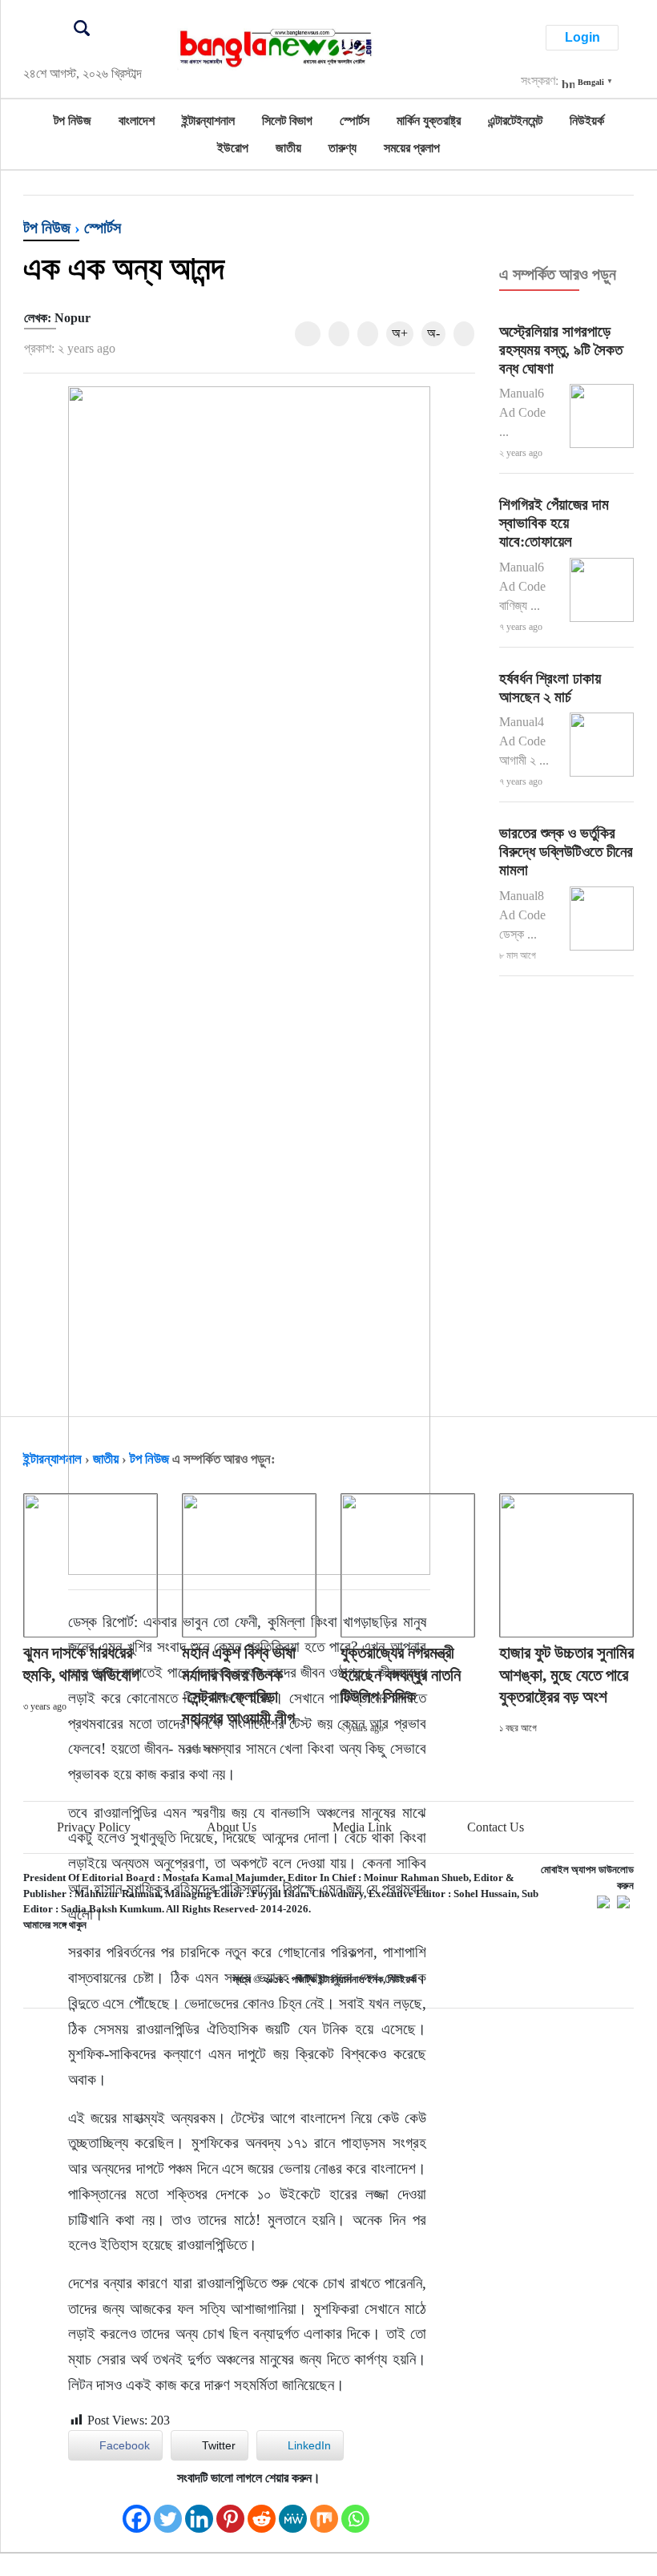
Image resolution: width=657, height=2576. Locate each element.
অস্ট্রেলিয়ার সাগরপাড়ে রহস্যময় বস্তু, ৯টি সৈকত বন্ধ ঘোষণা (561, 350)
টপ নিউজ (73, 121)
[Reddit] (262, 2511)
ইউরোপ (233, 148)
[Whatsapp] (355, 2511)
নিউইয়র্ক (587, 121)
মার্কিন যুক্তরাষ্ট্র (429, 121)
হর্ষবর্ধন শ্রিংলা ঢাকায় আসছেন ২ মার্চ (550, 688)
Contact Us (496, 1827)
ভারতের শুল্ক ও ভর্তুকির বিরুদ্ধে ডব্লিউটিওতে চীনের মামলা (566, 852)
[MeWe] (293, 2511)
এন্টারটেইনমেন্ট (515, 121)
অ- (433, 333)
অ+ (400, 333)
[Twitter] (168, 2511)
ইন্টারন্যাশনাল (208, 121)
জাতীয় (288, 148)
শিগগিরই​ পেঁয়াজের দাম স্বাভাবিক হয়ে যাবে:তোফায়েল (554, 523)
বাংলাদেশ (137, 121)
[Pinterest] (230, 2511)
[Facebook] (137, 2511)
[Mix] (324, 2511)
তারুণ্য (343, 148)
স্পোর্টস (355, 121)
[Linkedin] (199, 2511)
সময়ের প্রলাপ (412, 148)
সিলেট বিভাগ (287, 121)
